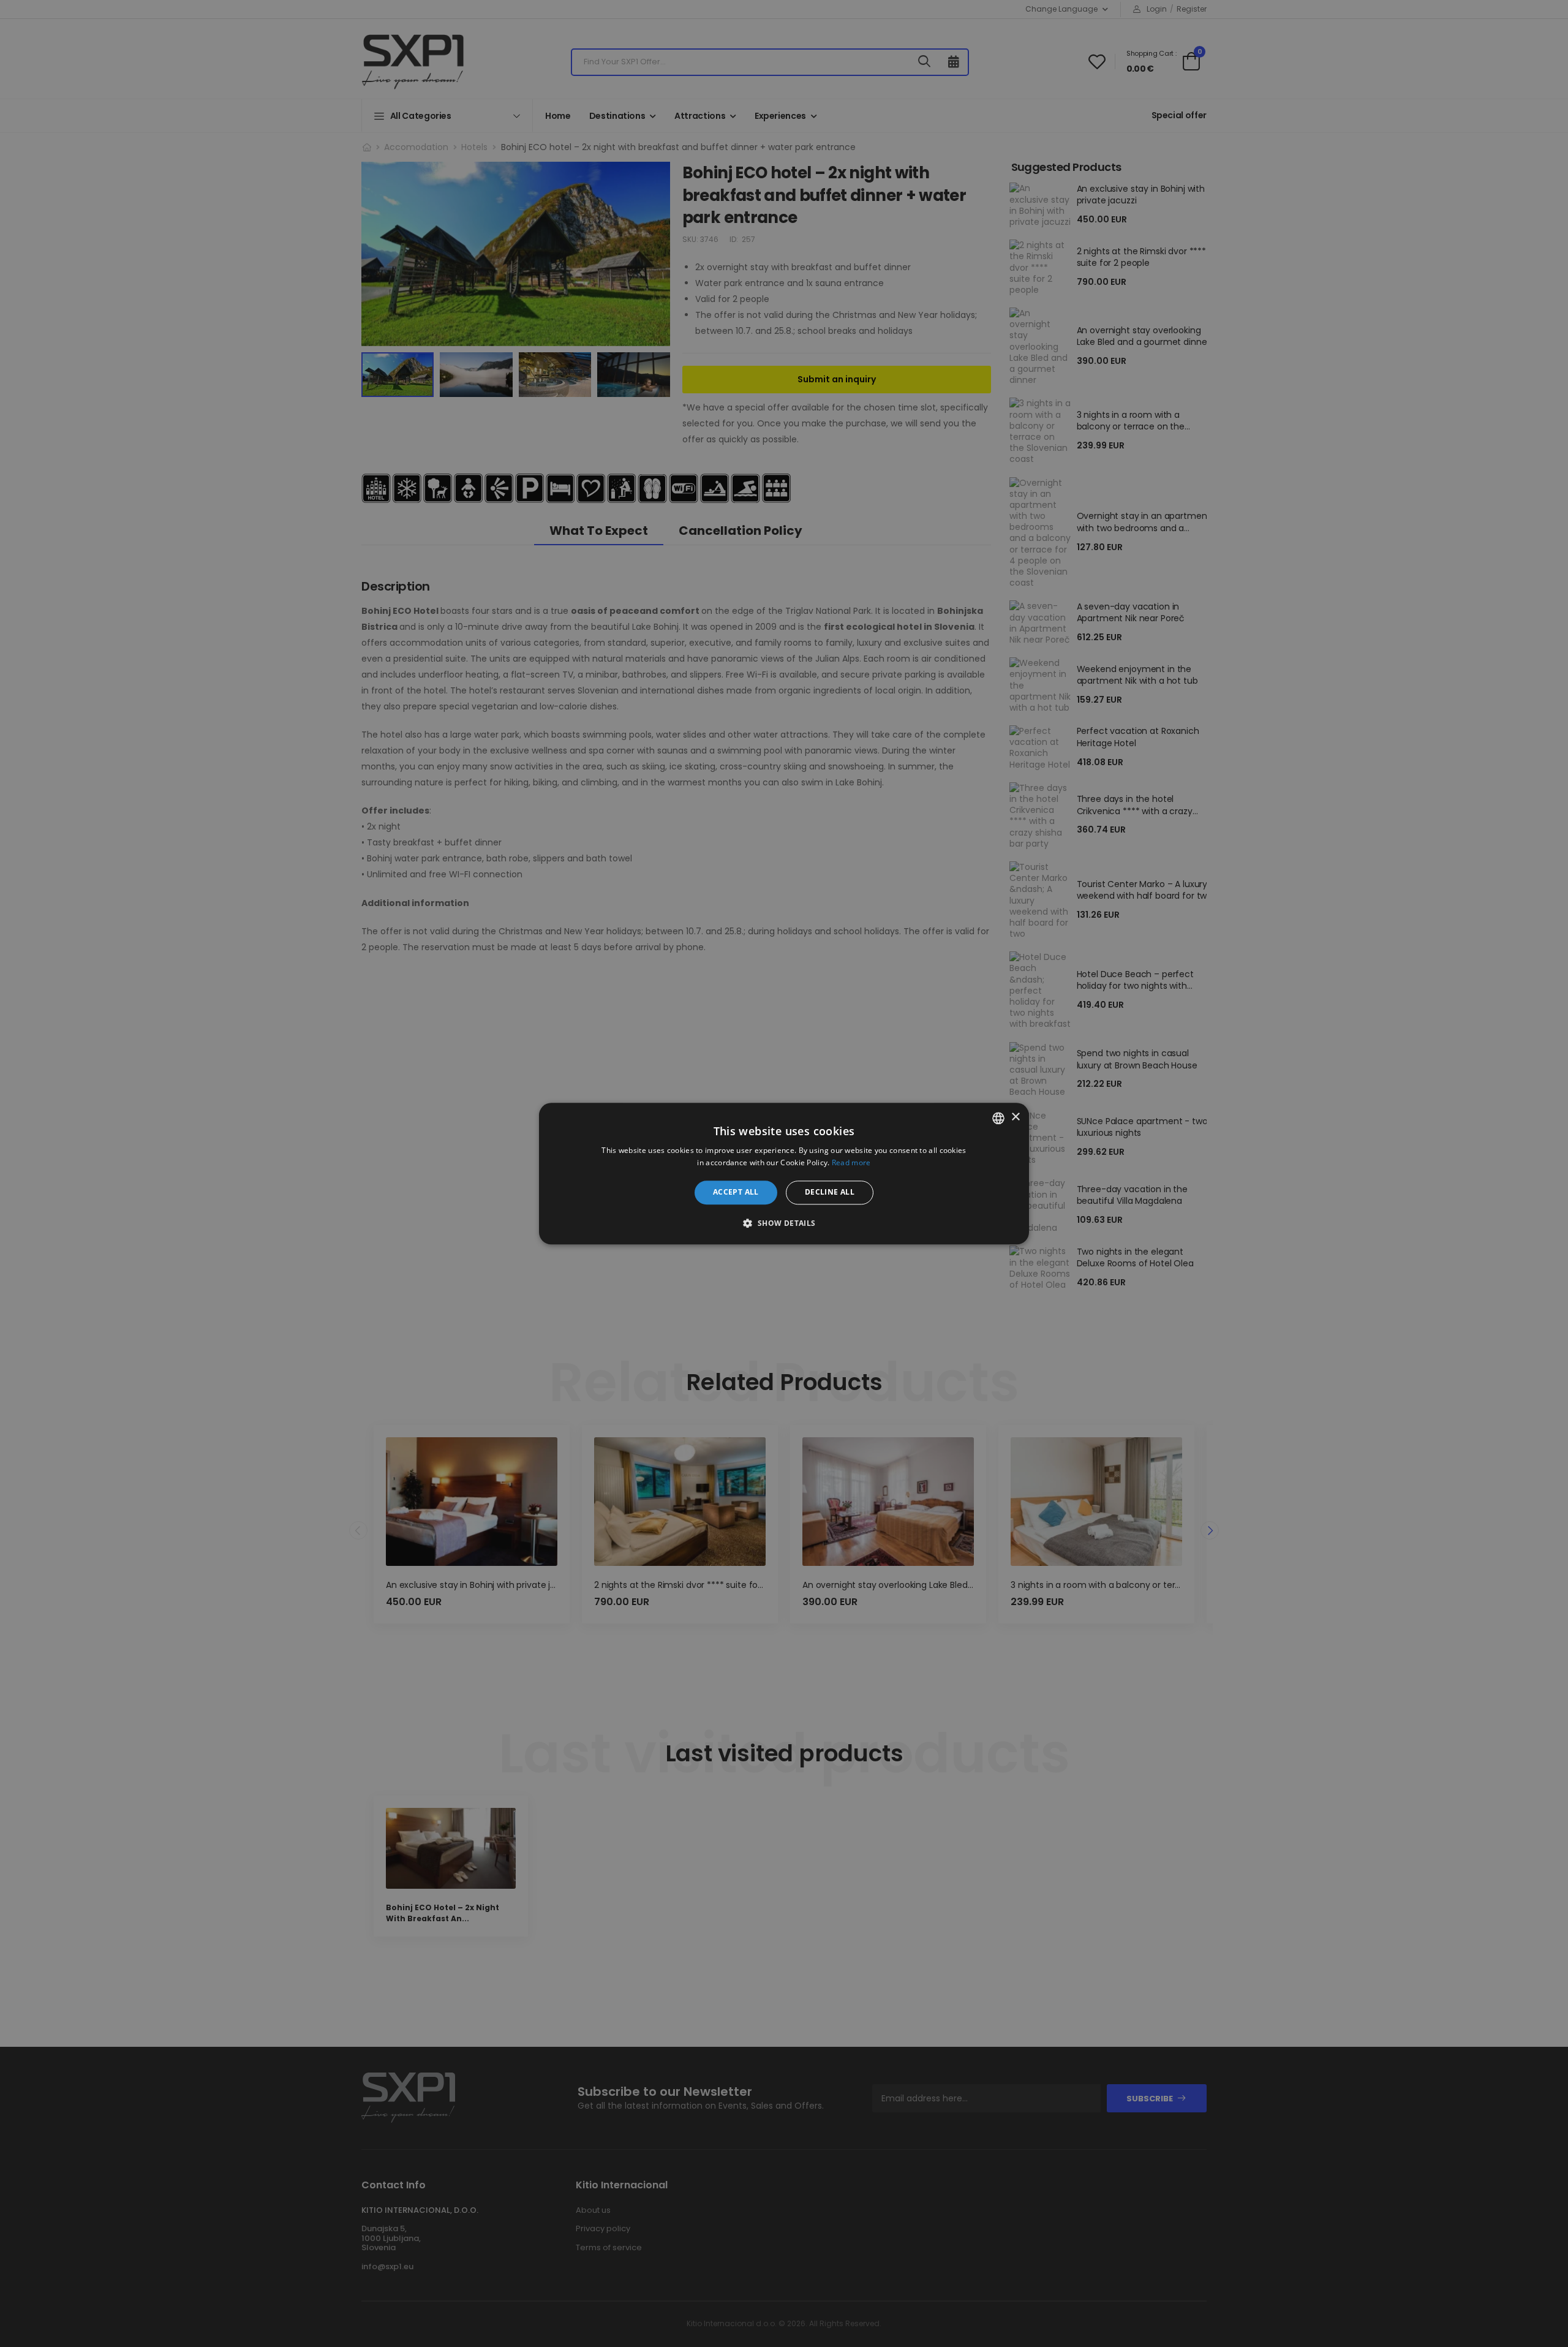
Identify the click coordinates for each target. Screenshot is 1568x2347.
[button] (784, 1223)
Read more (851, 1162)
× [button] (1015, 1117)
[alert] (784, 1173)
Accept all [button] (736, 1192)
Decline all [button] (830, 1192)
